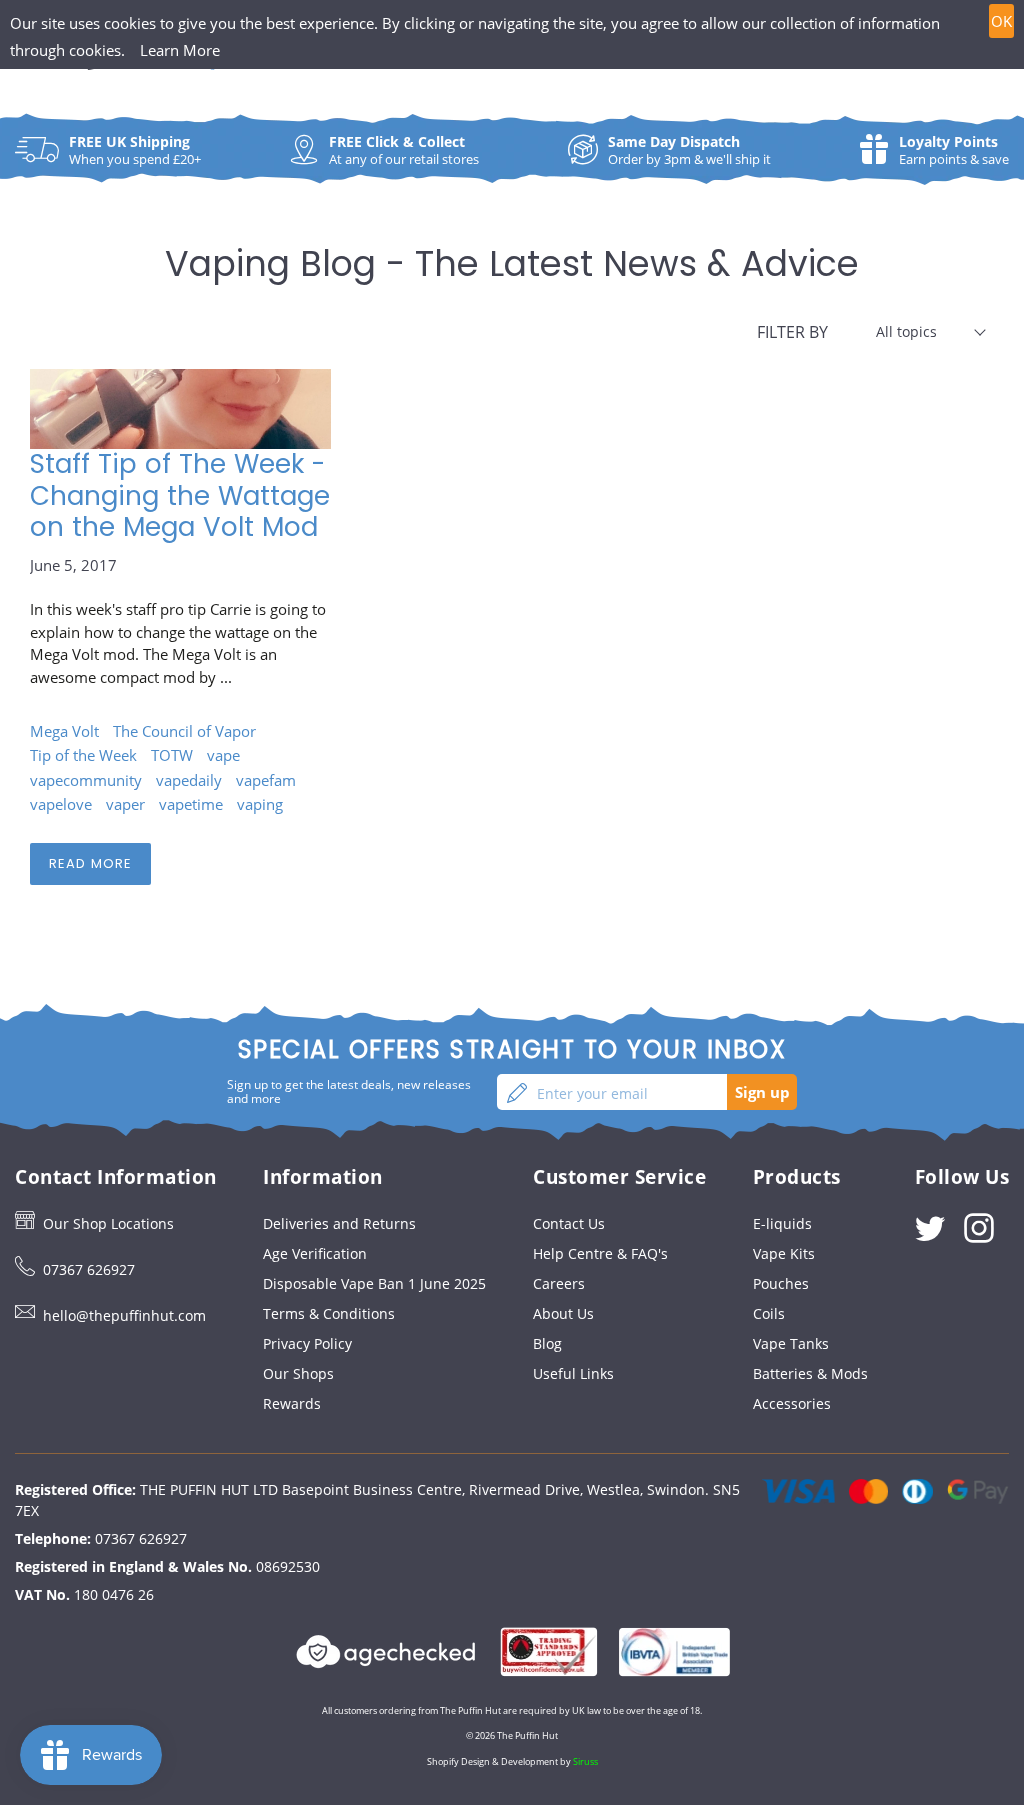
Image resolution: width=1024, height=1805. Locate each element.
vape (223, 755)
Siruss (585, 1761)
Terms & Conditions (329, 1313)
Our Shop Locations (108, 1223)
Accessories (792, 1403)
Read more (90, 863)
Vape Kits (784, 1253)
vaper (125, 804)
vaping (260, 804)
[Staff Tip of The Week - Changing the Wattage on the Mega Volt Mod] (180, 409)
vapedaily (189, 780)
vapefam (266, 780)
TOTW (172, 755)
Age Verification (315, 1253)
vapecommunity (86, 780)
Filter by (792, 332)
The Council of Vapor (184, 731)
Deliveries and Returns (339, 1223)
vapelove (61, 804)
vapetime (191, 804)
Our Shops (298, 1373)
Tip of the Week (83, 755)
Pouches (781, 1283)
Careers (559, 1283)
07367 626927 (89, 1269)
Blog (547, 1343)
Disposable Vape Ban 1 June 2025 (374, 1283)
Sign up (762, 1092)
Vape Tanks (791, 1343)
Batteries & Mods (810, 1373)
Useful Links (573, 1373)
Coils (769, 1313)
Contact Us (569, 1223)
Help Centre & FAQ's (600, 1253)
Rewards (292, 1403)
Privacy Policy (307, 1343)
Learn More (180, 50)
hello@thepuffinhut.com (124, 1315)
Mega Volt (64, 731)
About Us (563, 1313)
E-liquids (782, 1223)
